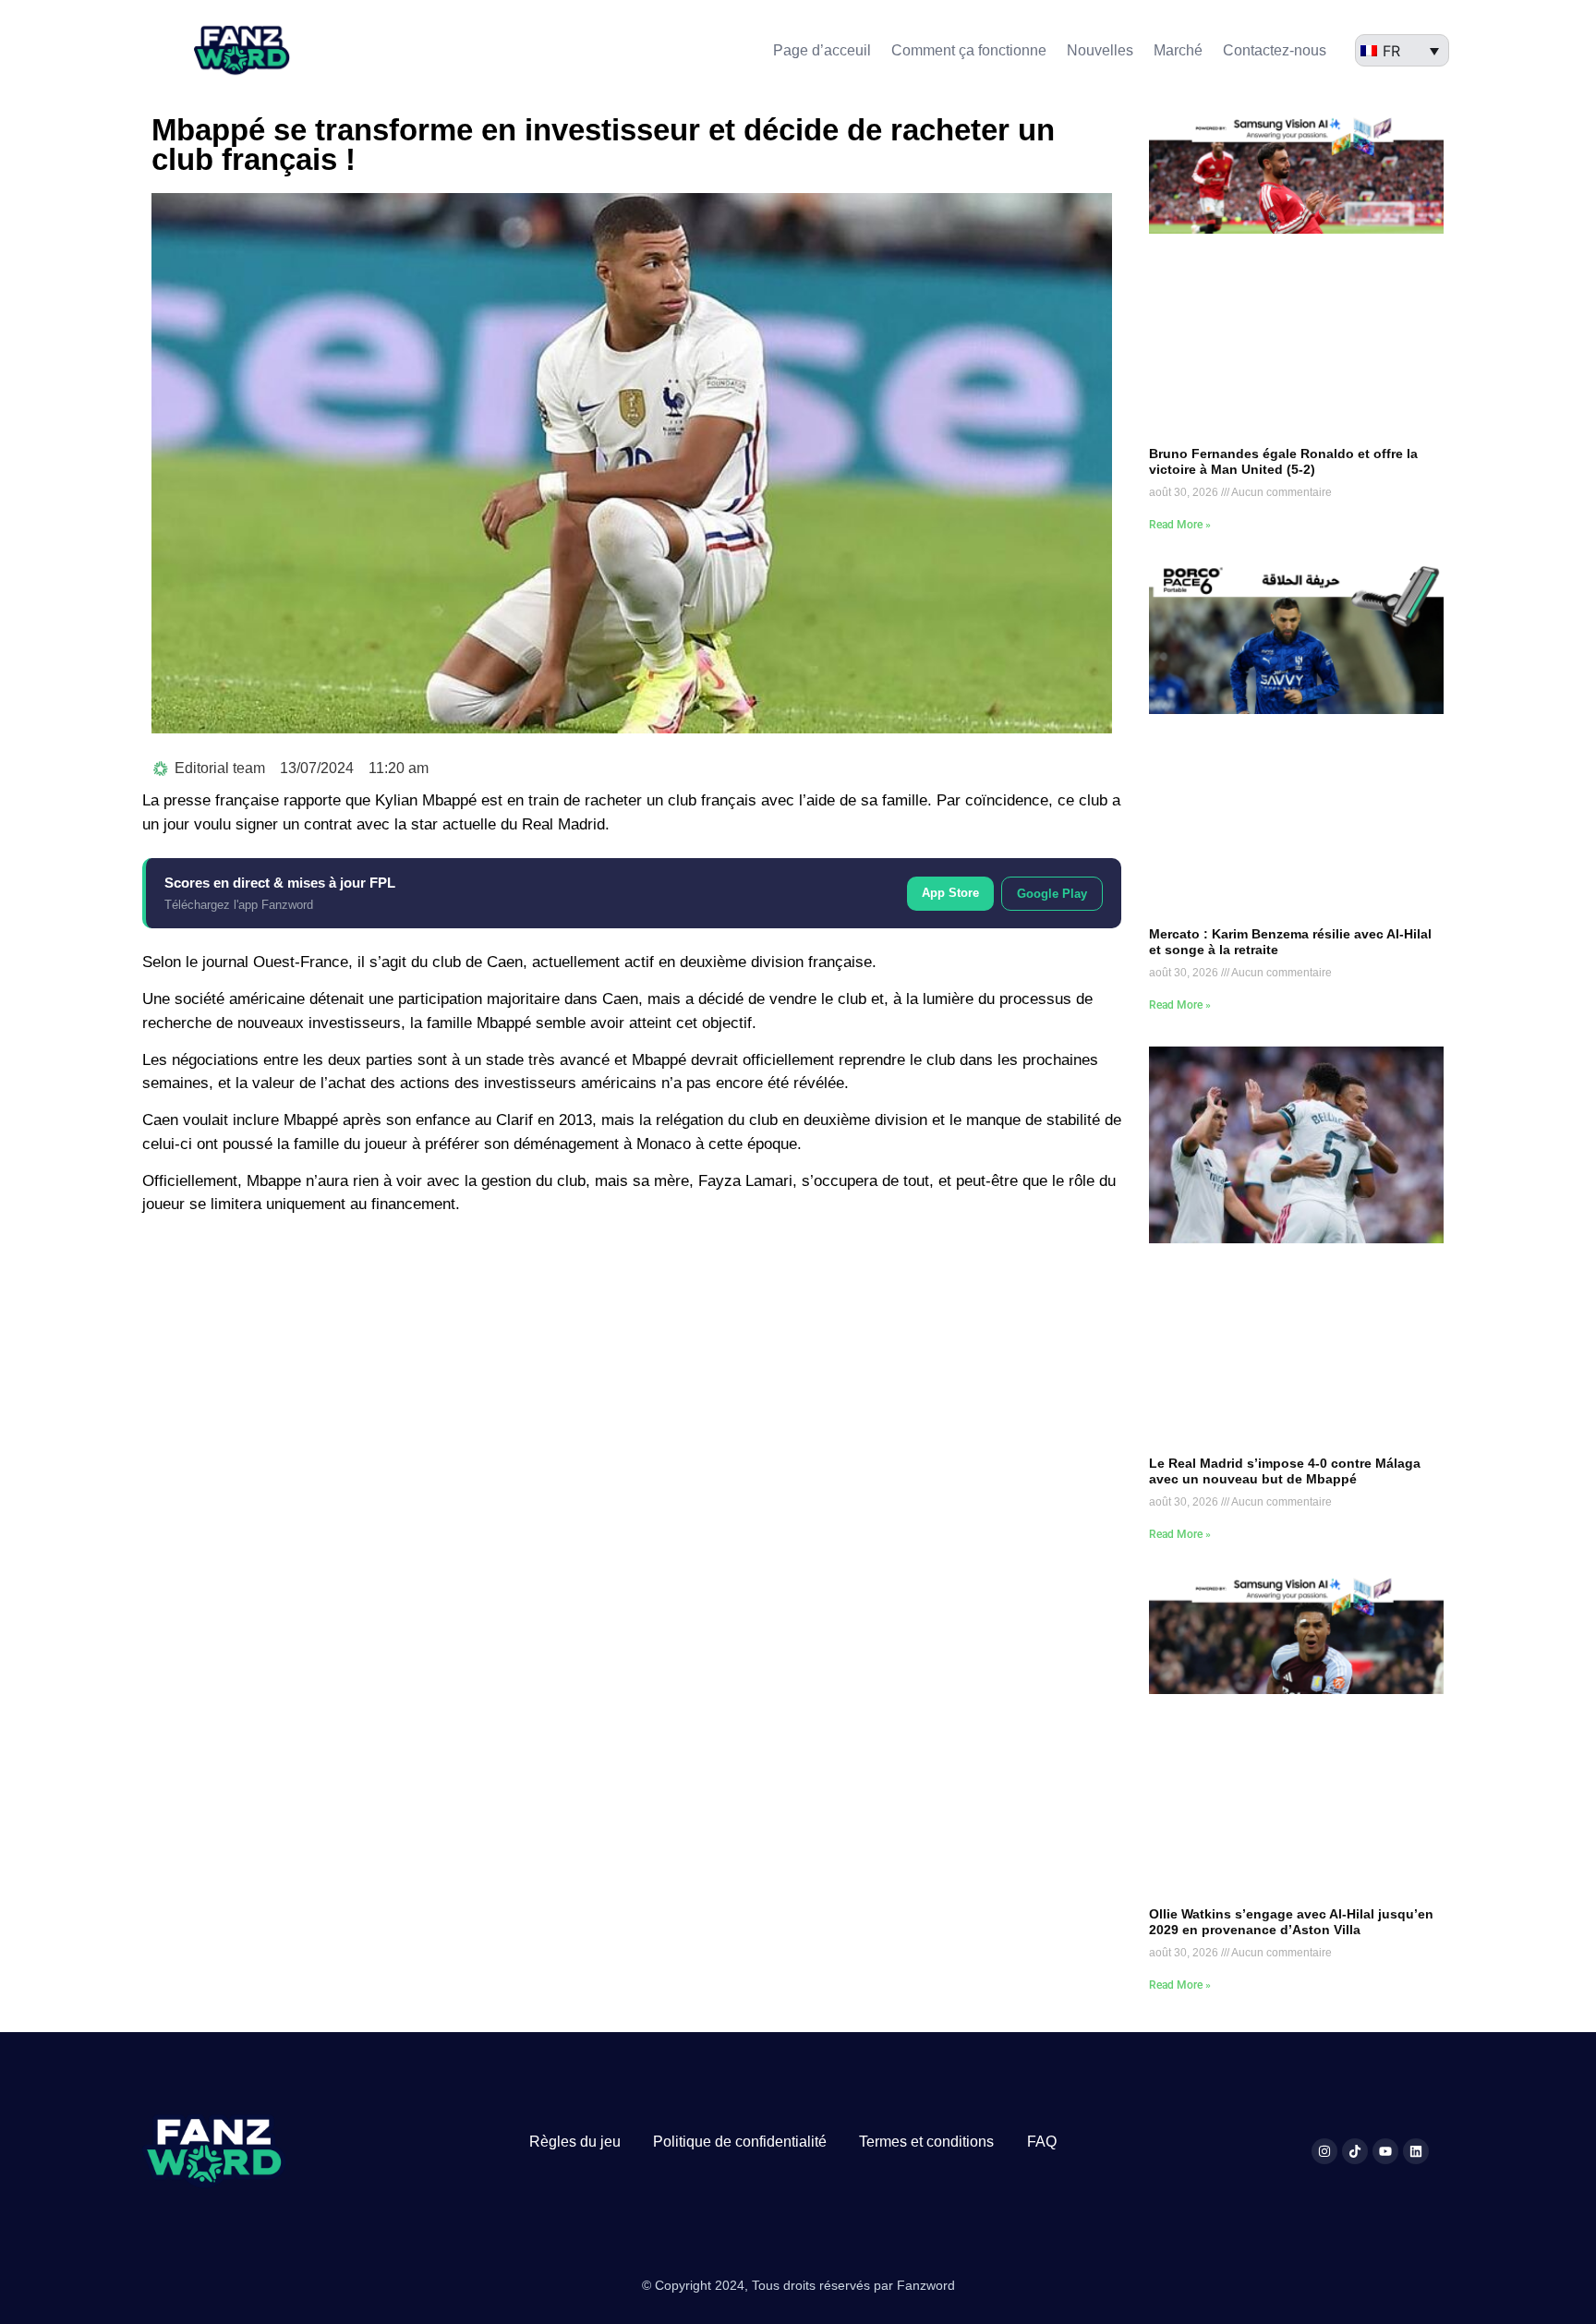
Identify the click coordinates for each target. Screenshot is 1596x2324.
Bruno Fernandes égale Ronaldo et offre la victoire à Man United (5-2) (1283, 461)
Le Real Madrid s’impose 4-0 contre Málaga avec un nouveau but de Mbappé (1285, 1471)
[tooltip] (505, 962)
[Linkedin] (1416, 2151)
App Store (950, 893)
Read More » (1180, 525)
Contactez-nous (1275, 50)
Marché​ (1178, 50)
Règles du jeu (575, 2142)
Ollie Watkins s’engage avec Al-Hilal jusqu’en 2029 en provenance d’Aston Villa (1291, 1922)
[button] (505, 962)
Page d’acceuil (822, 50)
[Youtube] (1385, 2151)
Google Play (1052, 894)
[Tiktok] (1355, 2151)
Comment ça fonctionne (969, 50)
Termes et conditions (926, 2142)
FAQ (1042, 2142)
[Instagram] (1324, 2151)
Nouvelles (1100, 50)
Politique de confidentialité (740, 2142)
